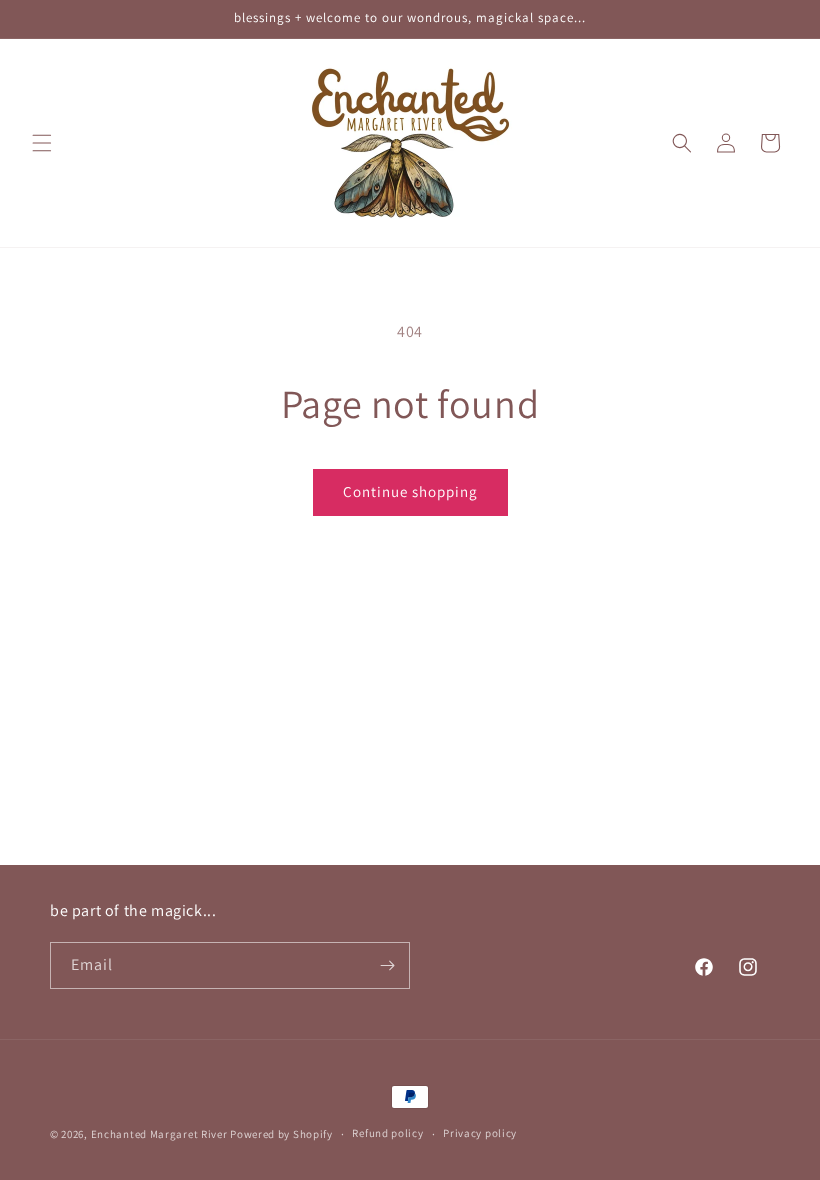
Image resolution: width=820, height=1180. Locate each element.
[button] (42, 143)
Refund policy (387, 1133)
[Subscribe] (387, 965)
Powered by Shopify (281, 1134)
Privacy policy (480, 1133)
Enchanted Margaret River (159, 1134)
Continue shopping (410, 491)
